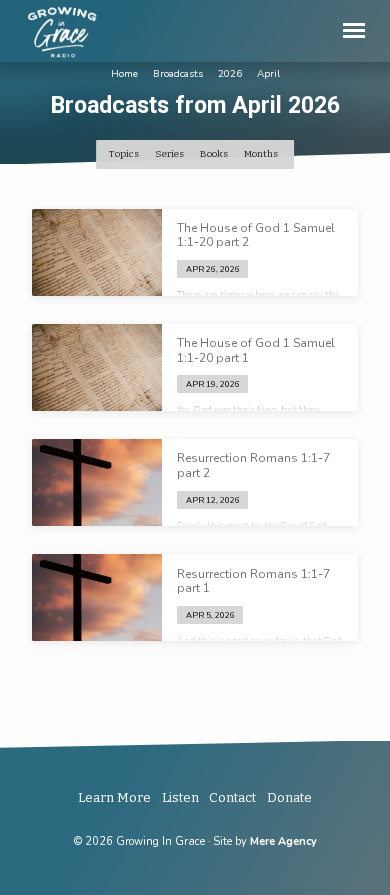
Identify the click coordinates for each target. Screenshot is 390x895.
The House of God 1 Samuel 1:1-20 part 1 (256, 350)
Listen (180, 797)
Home (124, 74)
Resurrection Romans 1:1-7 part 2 (253, 465)
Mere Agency (283, 841)
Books (215, 154)
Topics (125, 154)
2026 (230, 74)
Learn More (114, 797)
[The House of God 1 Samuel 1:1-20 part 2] (97, 252)
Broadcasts (178, 74)
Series (170, 154)
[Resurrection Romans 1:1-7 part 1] (97, 597)
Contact (232, 797)
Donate (289, 797)
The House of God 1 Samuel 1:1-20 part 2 (256, 235)
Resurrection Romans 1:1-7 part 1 (253, 581)
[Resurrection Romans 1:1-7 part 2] (97, 482)
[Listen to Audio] (260, 268)
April (268, 74)
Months (262, 154)
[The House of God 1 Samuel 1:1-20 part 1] (97, 367)
